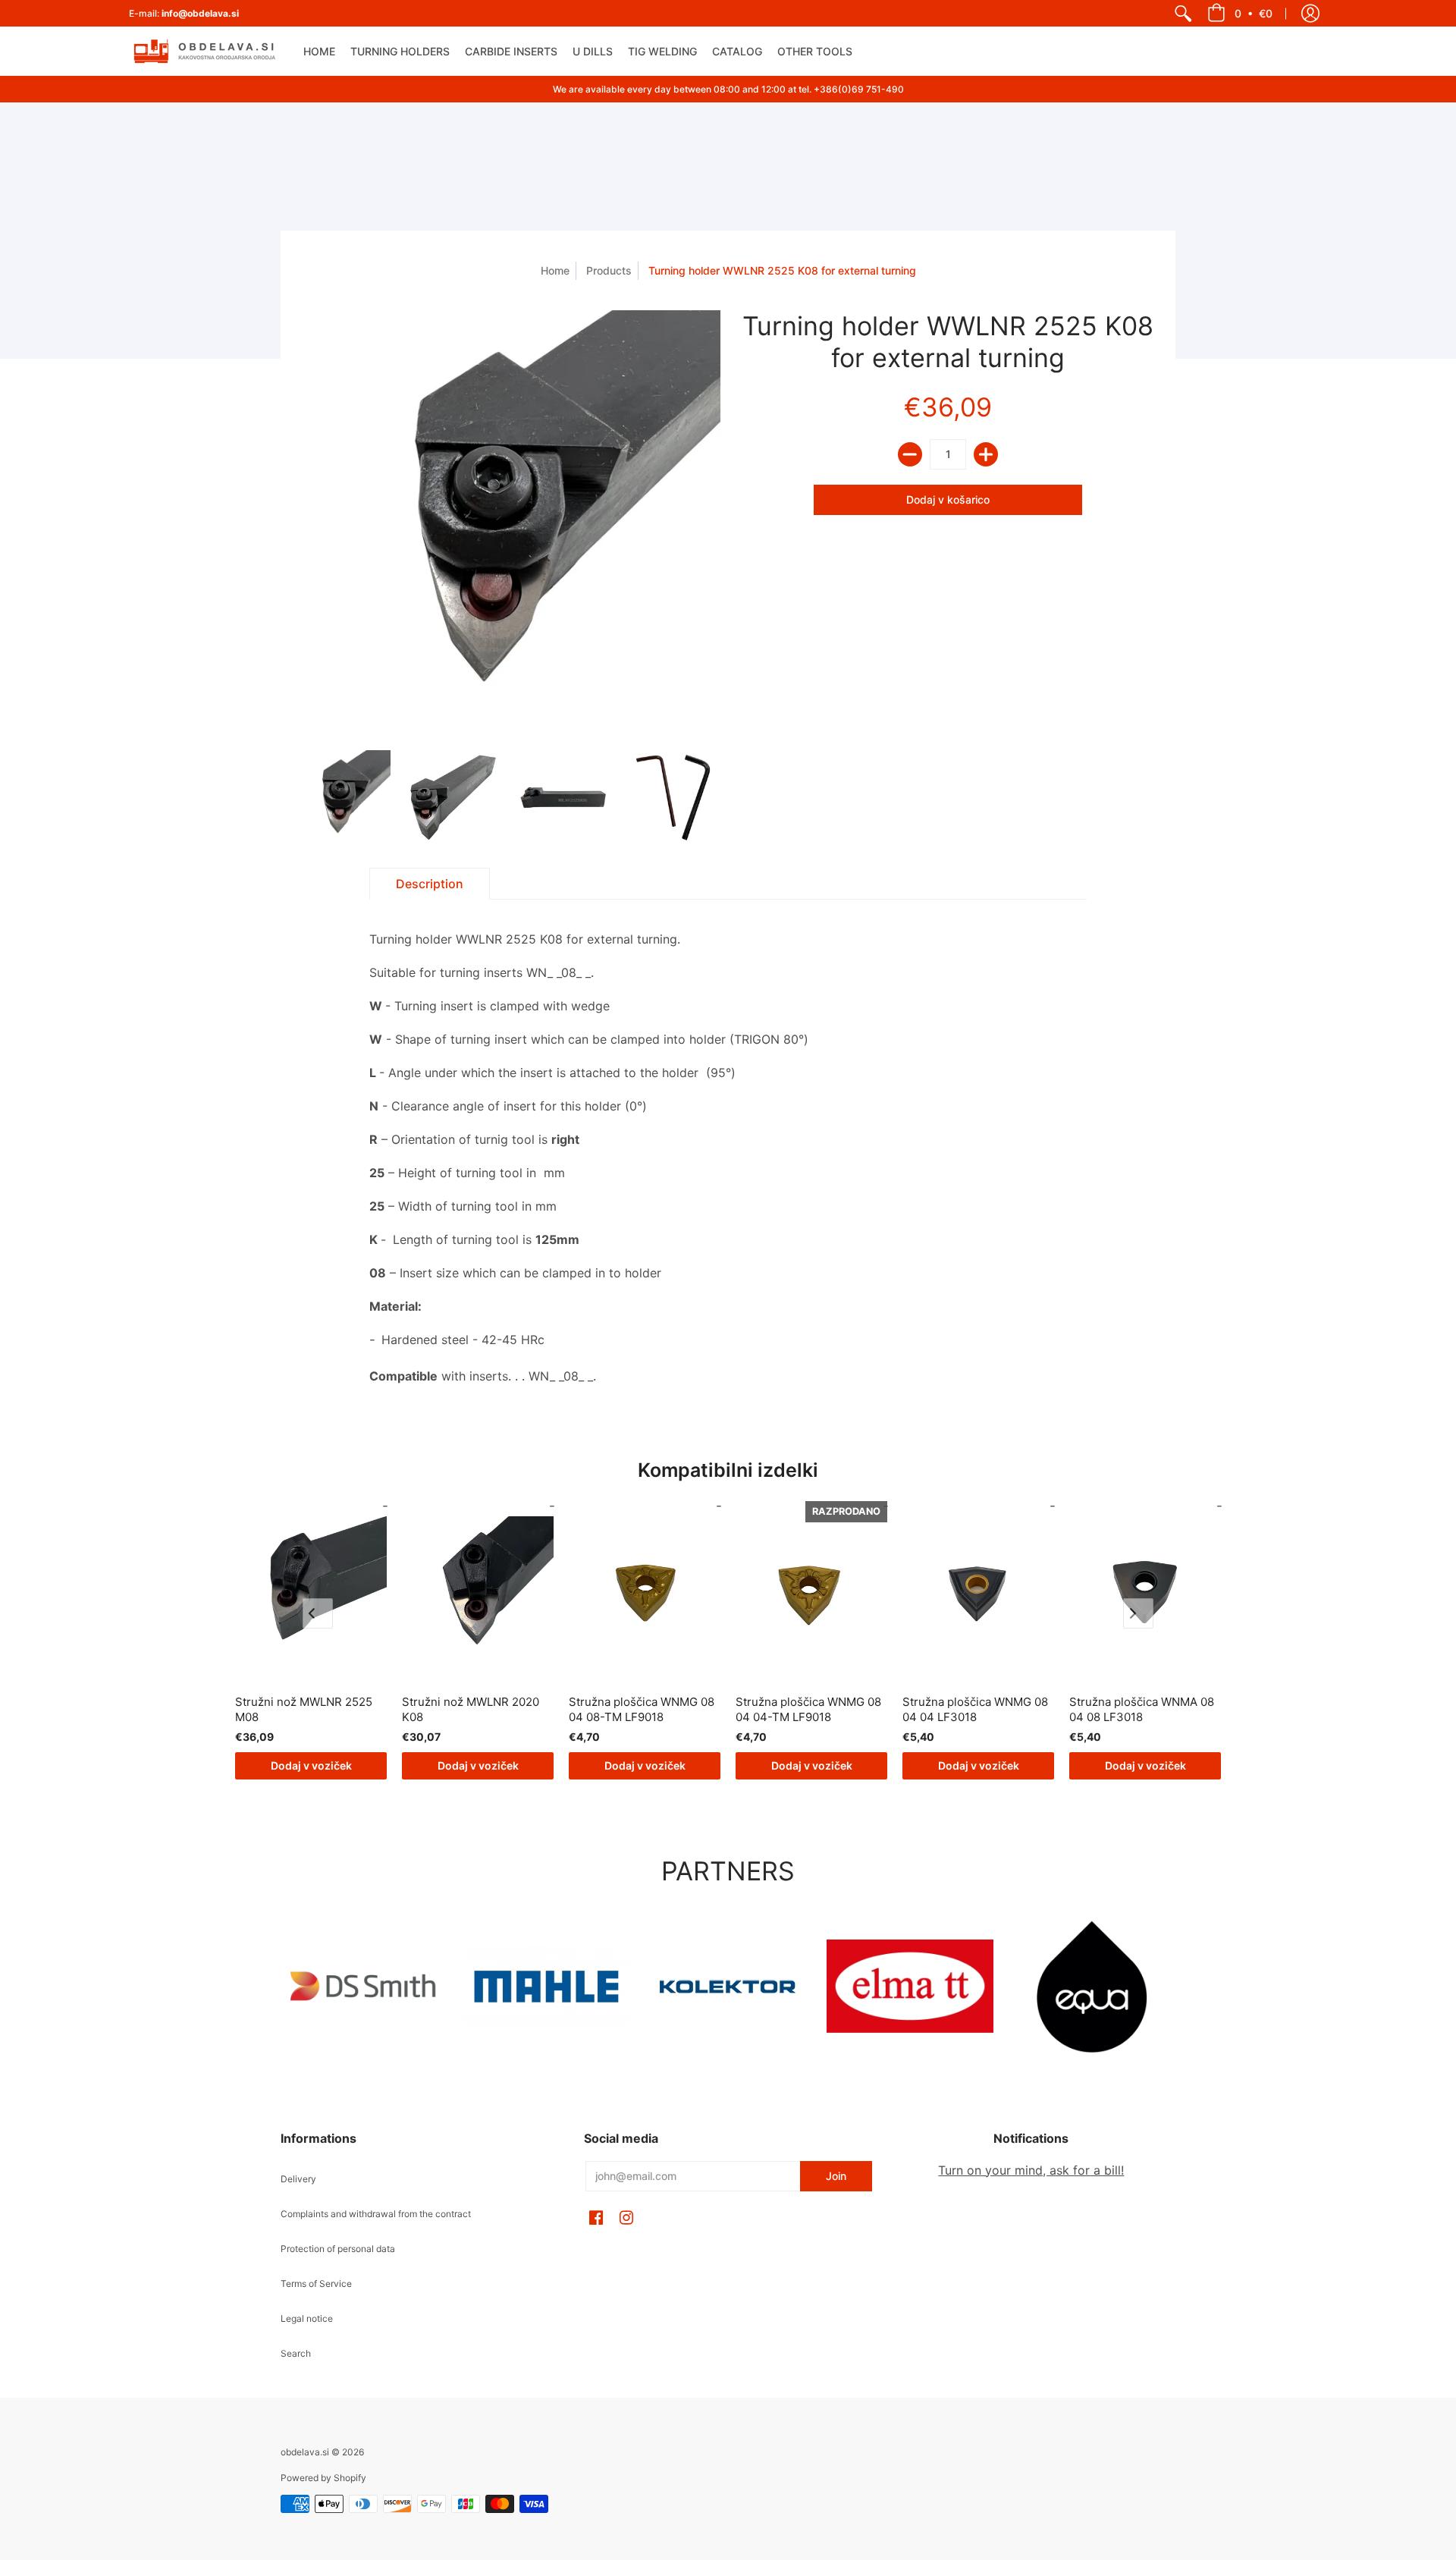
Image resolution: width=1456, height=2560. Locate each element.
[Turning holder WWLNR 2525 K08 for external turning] (343, 798)
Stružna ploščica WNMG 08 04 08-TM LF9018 (642, 1709)
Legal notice (307, 2318)
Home (555, 270)
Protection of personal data (338, 2249)
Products (609, 270)
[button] (1240, 13)
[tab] (430, 884)
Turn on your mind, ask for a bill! (1031, 2170)
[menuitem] (1183, 13)
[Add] (986, 454)
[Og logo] (728, 1987)
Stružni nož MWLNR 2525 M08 (304, 1709)
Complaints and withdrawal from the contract (376, 2214)
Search (296, 2353)
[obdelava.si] (205, 51)
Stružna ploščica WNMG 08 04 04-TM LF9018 (808, 1709)
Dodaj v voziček (311, 1765)
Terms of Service (316, 2284)
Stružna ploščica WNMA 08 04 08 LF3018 (1142, 1709)
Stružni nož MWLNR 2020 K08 (471, 1709)
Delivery (298, 2179)
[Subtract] (910, 454)
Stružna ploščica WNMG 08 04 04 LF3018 (975, 1709)
